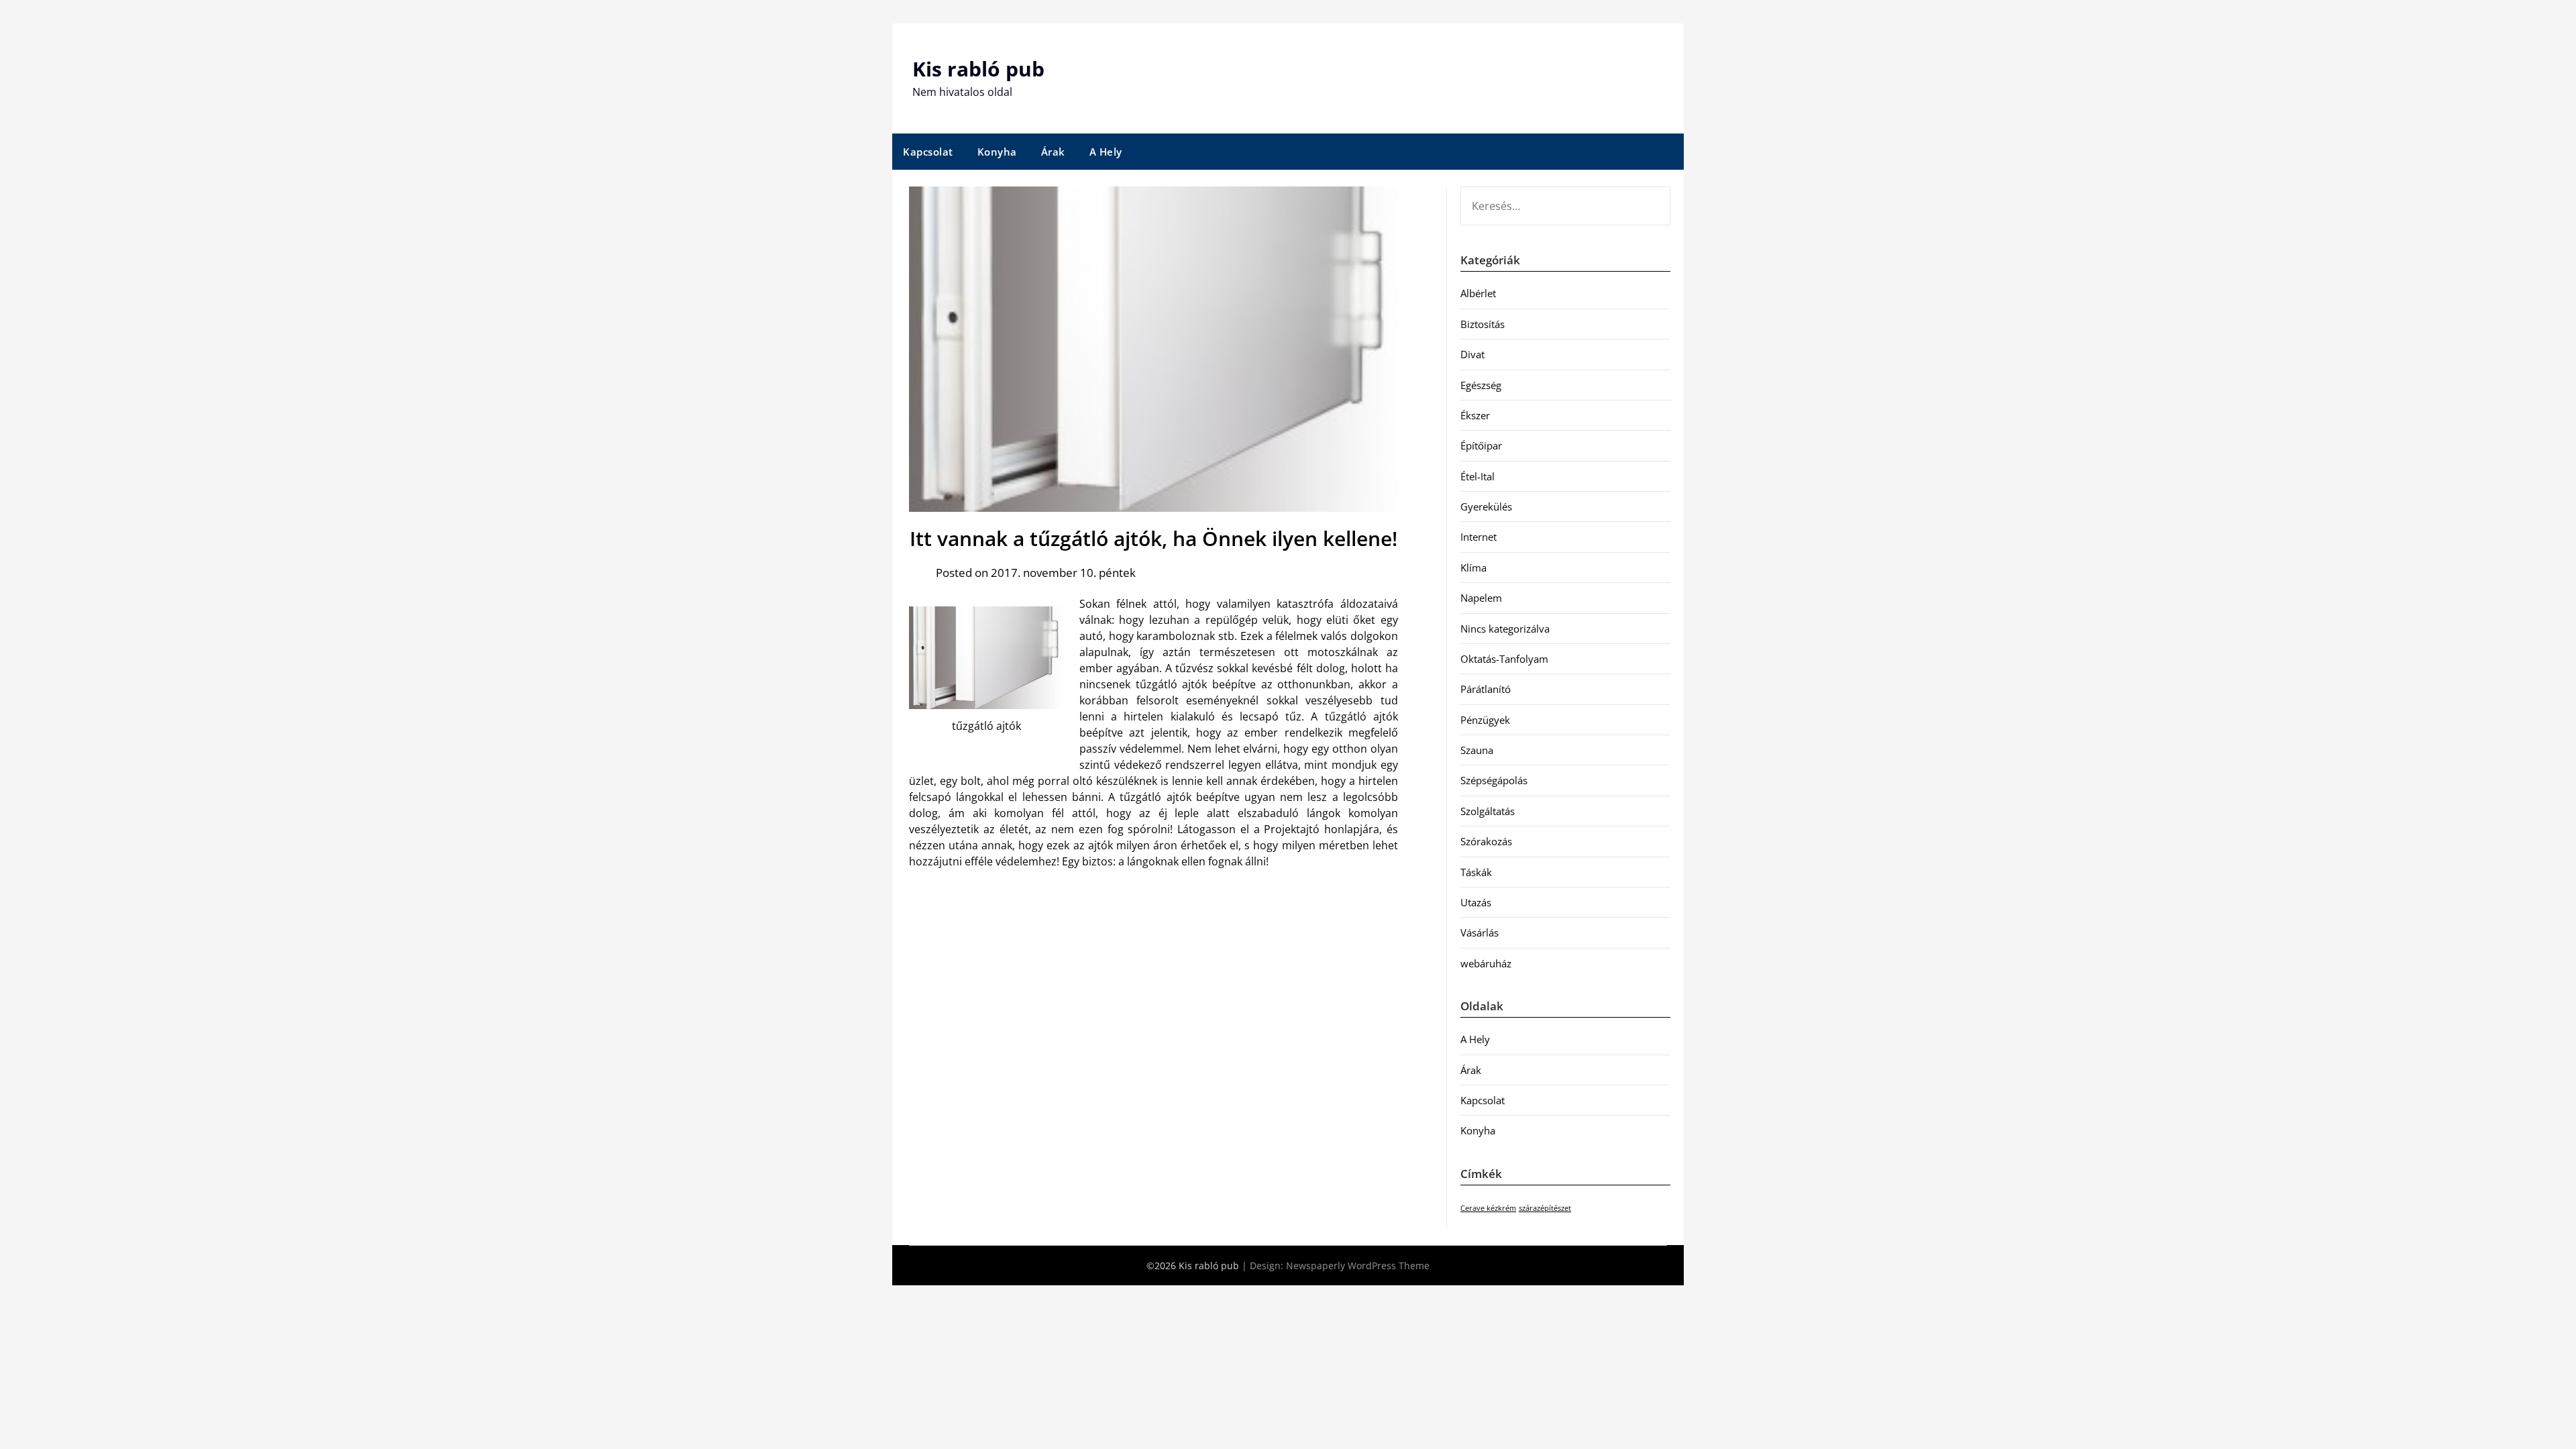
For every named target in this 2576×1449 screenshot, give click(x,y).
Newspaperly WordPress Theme (1358, 1266)
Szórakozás (1486, 841)
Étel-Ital (1478, 476)
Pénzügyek (1485, 720)
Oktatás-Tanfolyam (1504, 659)
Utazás (1476, 902)
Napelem (1481, 598)
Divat (1472, 354)
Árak (1053, 152)
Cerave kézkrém (1488, 1208)
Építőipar (1481, 445)
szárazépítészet (1545, 1208)
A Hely (1106, 152)
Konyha (997, 152)
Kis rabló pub (978, 69)
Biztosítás (1483, 324)
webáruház (1486, 963)
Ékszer (1475, 415)
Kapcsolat (928, 152)
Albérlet (1478, 293)
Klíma (1473, 568)
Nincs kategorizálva (1505, 629)
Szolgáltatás (1488, 811)
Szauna (1477, 750)
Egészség (1481, 385)
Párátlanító (1486, 689)
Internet (1479, 537)
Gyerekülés (1486, 506)
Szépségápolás (1494, 780)
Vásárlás (1480, 932)
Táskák (1476, 872)
